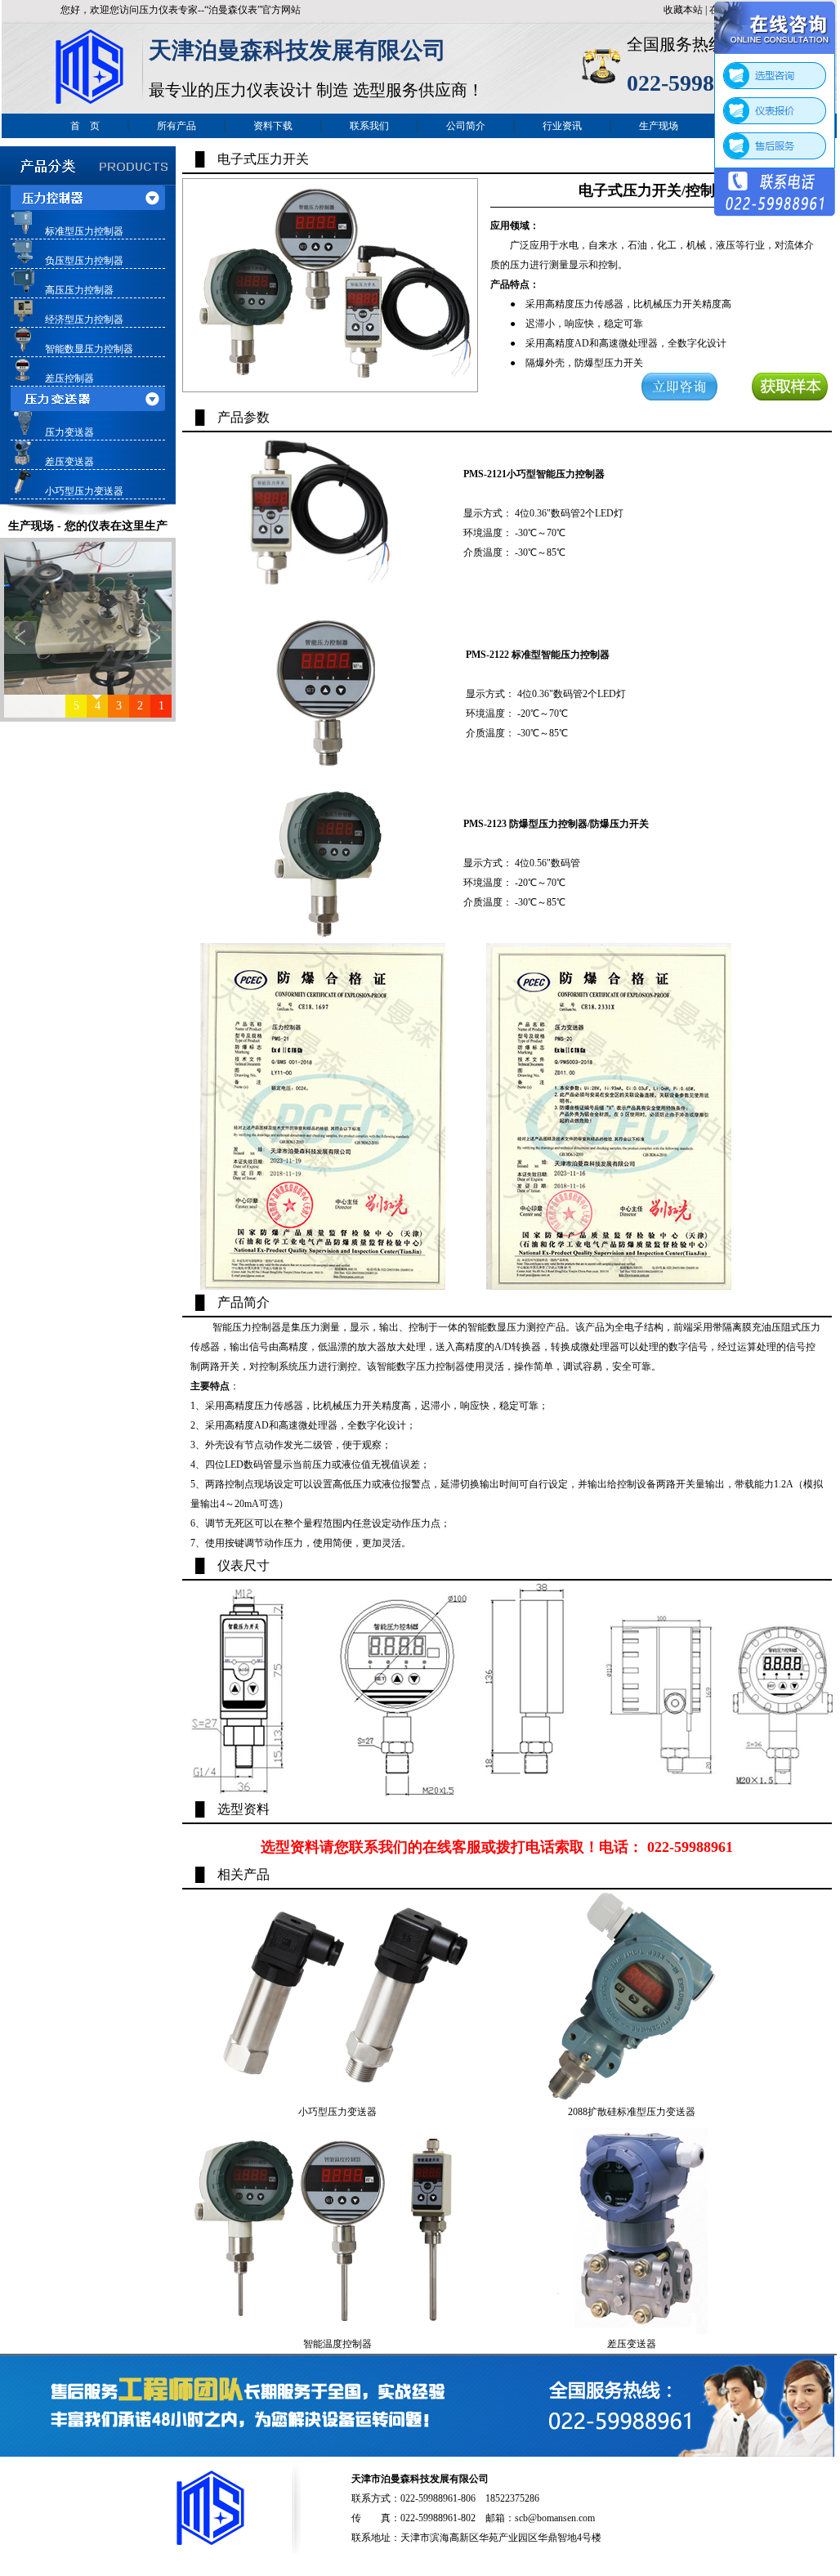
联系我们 (369, 126)
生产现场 (659, 126)
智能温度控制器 (337, 2344)
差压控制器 (69, 378)
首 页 (85, 126)
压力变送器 (69, 432)
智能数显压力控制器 (89, 349)
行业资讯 (562, 126)
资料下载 (273, 126)
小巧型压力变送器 (84, 491)
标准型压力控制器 (84, 231)
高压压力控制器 (79, 290)
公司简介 (466, 126)
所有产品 (176, 126)
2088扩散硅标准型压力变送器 (632, 2112)
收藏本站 (683, 10)
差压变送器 (69, 462)
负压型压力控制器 (84, 261)
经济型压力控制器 (84, 320)
